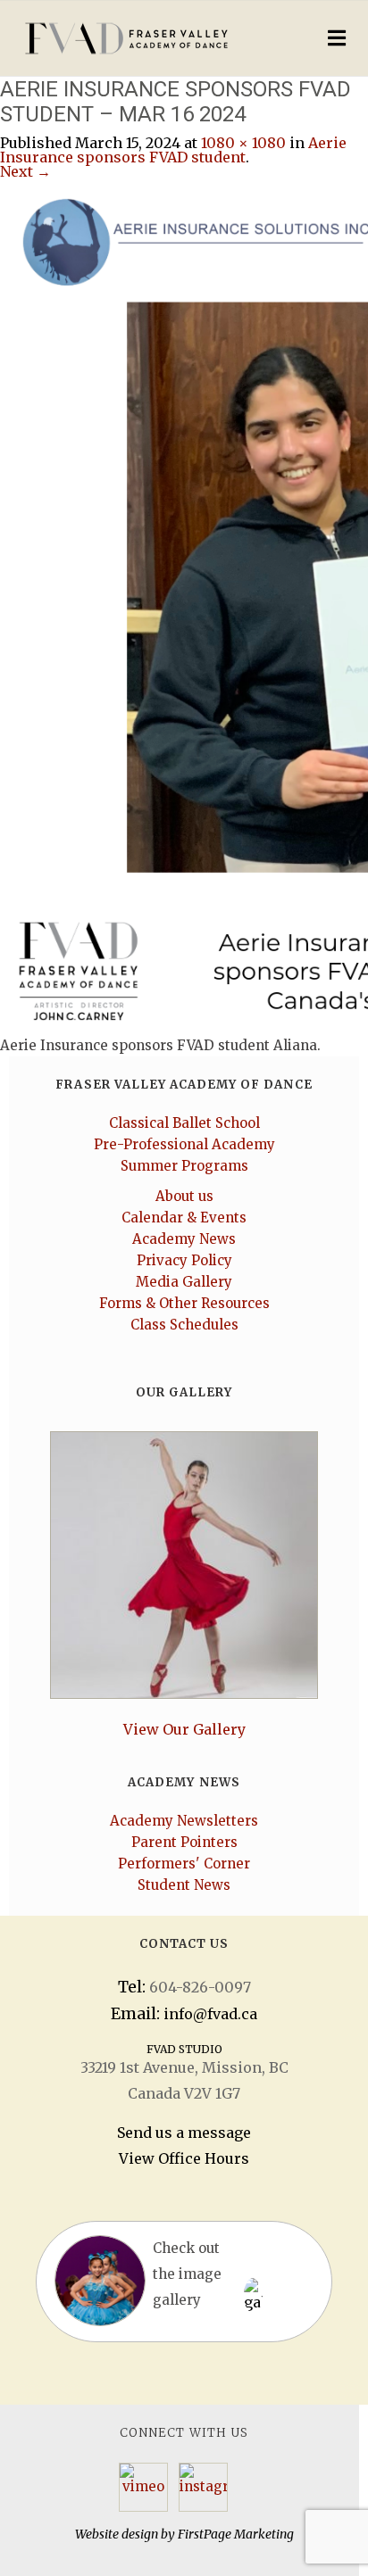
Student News (184, 1885)
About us (184, 1196)
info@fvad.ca (210, 2014)
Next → (25, 171)
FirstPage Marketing (236, 2534)
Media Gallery (184, 1282)
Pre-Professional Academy (184, 1144)
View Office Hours (184, 2158)
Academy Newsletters (184, 1821)
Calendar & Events (184, 1218)
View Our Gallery (184, 1729)
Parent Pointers (184, 1842)
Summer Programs (184, 1166)
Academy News (184, 1239)
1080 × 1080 (243, 143)
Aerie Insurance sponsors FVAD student (173, 150)
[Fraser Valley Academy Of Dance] (143, 38)
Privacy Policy (184, 1260)
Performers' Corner (184, 1864)
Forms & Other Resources (184, 1303)
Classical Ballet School (184, 1123)
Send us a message (184, 2133)
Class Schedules (184, 1325)
